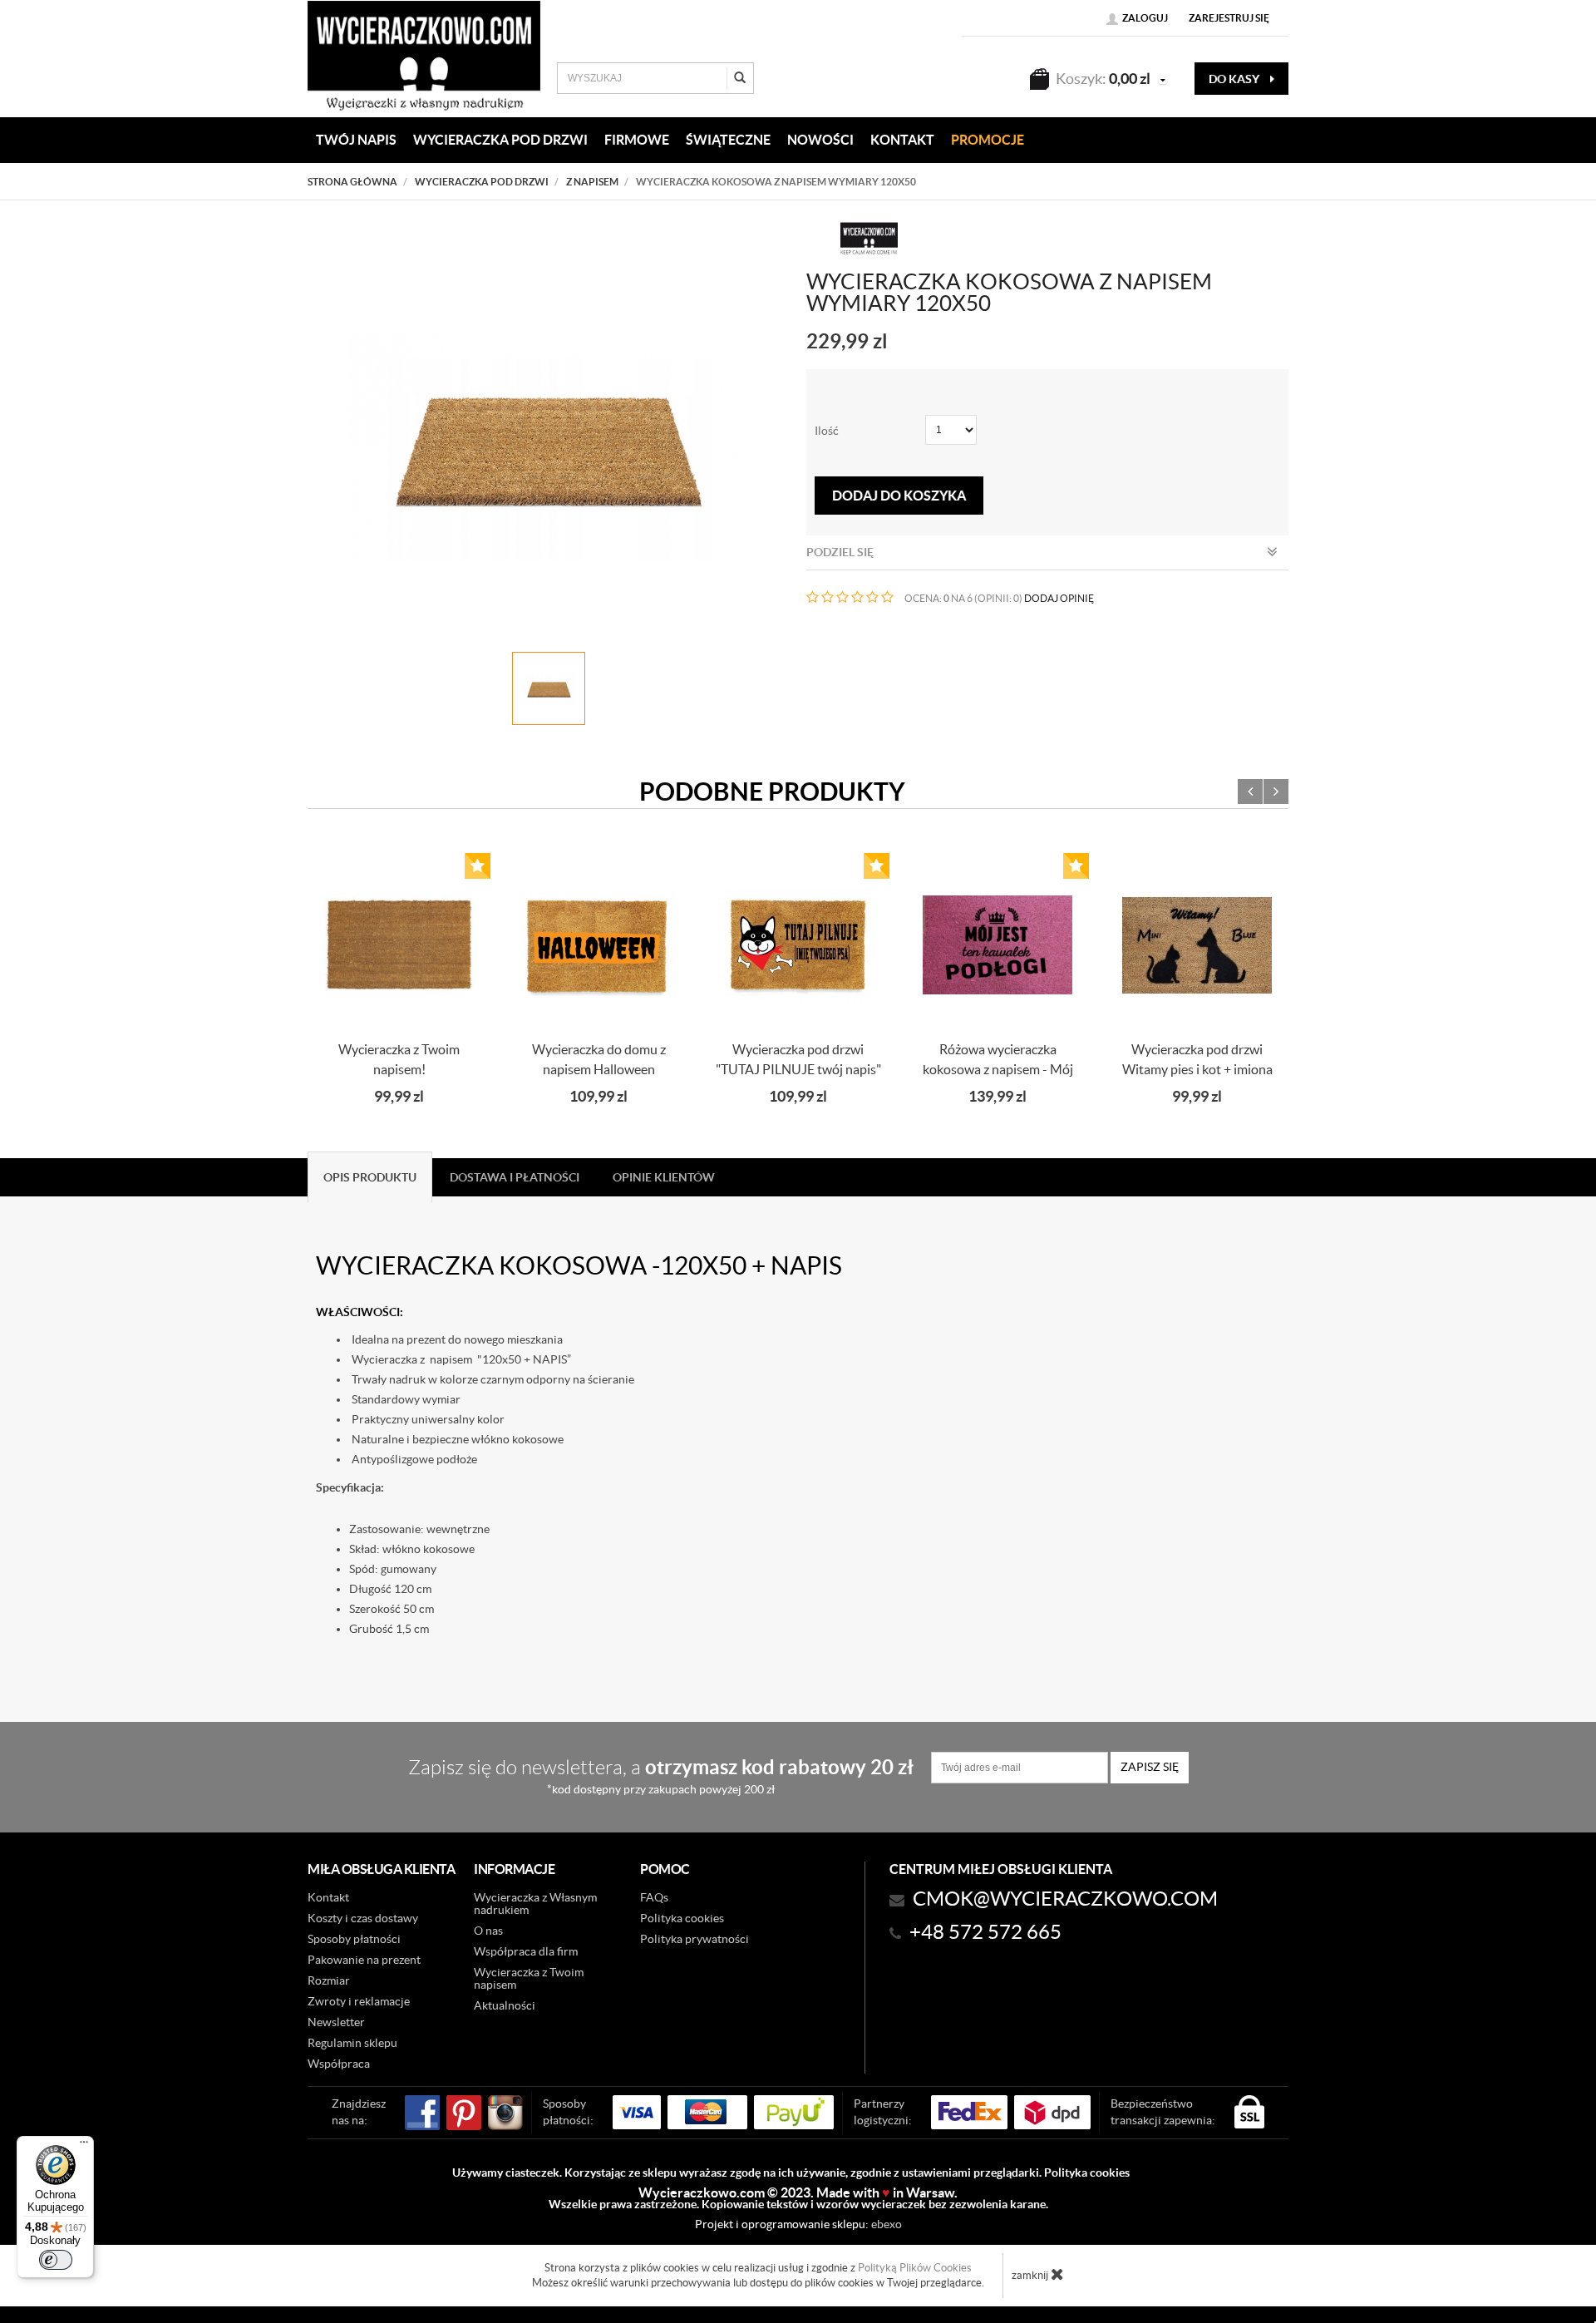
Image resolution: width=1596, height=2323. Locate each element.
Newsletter (336, 2022)
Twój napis (356, 140)
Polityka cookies (682, 1918)
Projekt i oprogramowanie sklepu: (798, 2224)
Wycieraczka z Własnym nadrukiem (535, 1904)
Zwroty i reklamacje (359, 2001)
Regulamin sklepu (352, 2043)
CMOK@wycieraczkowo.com (1065, 1899)
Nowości (820, 140)
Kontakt (328, 1897)
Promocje (988, 140)
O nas (488, 1931)
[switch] (56, 2260)
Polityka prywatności (695, 1939)
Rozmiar (329, 1980)
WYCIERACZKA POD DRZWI (500, 140)
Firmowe (637, 140)
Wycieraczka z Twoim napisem (529, 1978)
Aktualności (505, 2005)
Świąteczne (728, 140)
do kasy (1235, 79)
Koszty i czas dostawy (363, 1918)
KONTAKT (902, 140)
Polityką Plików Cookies (915, 2268)
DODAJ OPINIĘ (1059, 598)
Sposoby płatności (354, 1939)
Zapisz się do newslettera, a (661, 1776)
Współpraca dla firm (526, 1951)
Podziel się (840, 552)
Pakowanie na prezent (364, 1960)
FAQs (654, 1897)
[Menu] (84, 2146)
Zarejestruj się (1229, 18)
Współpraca (339, 2064)
